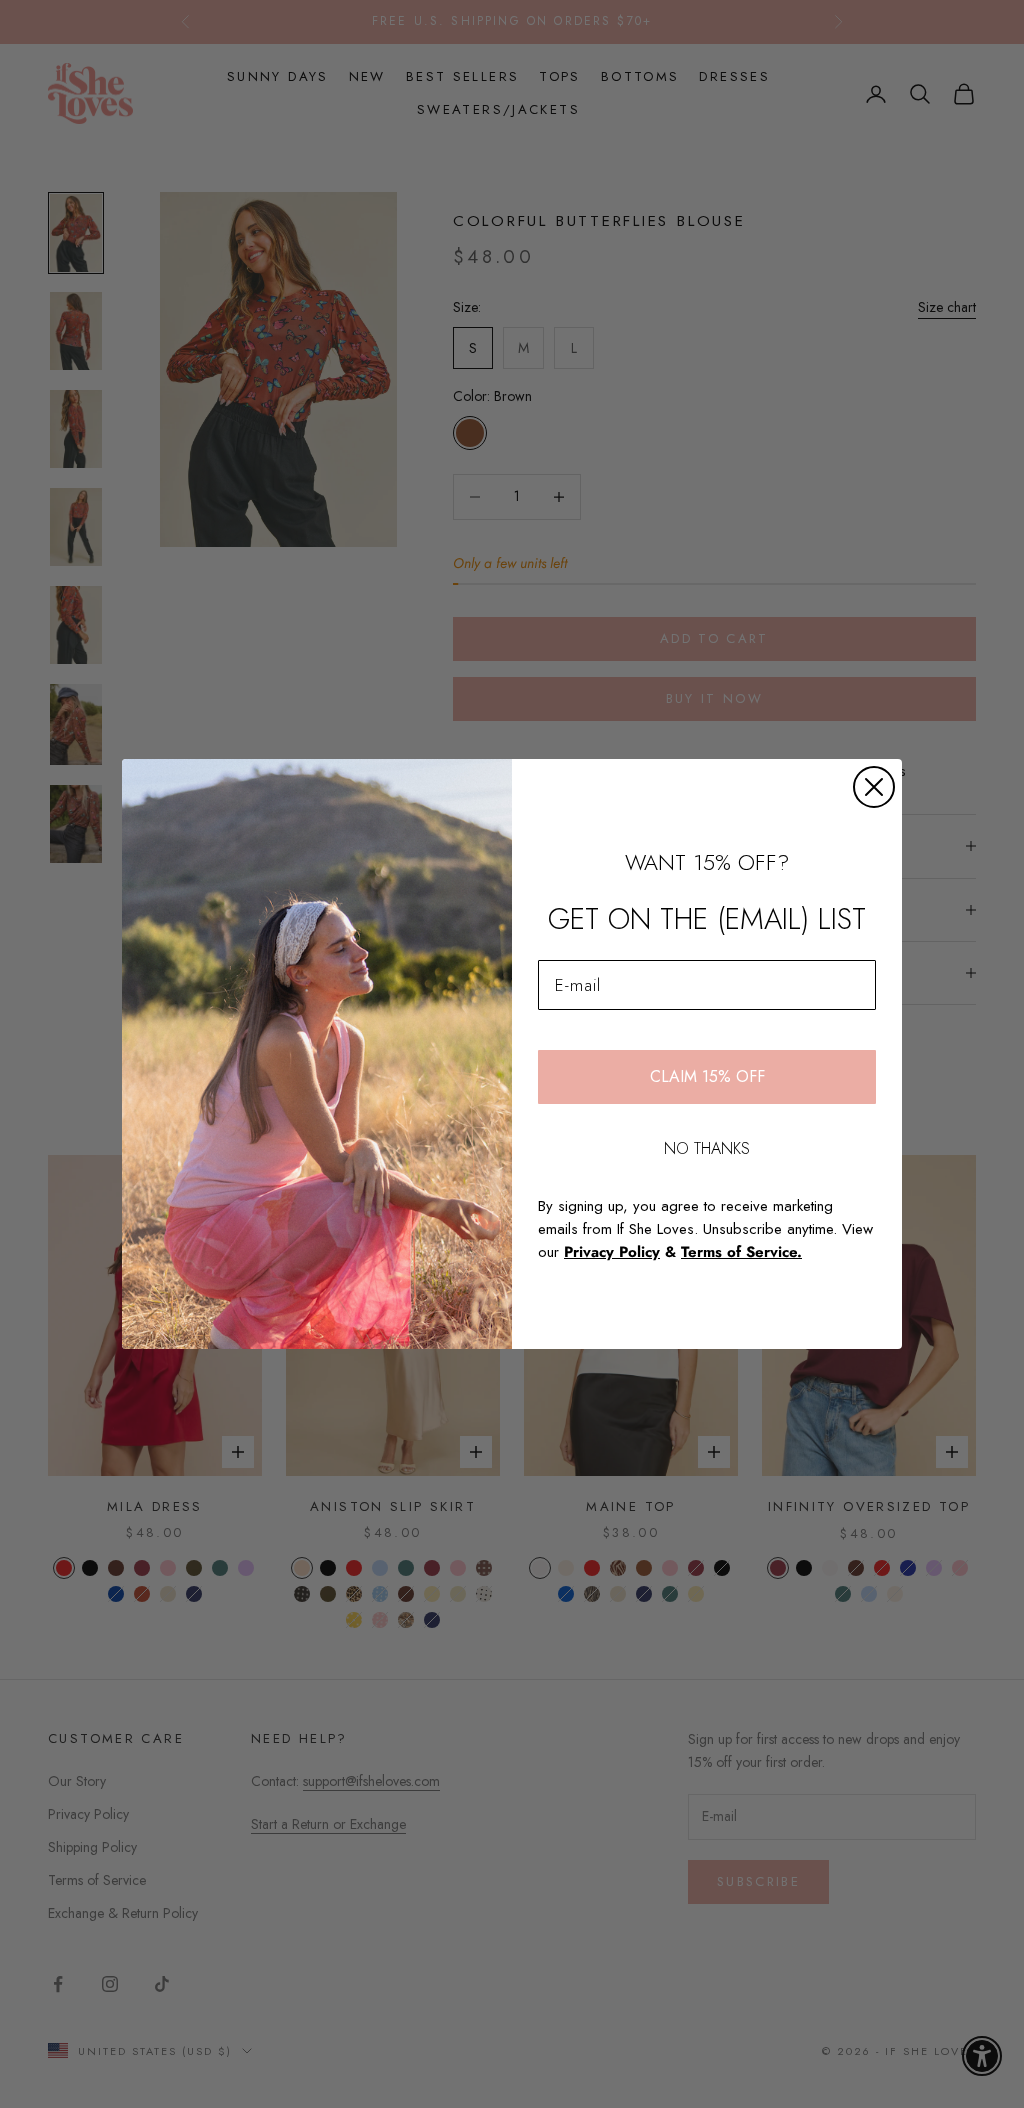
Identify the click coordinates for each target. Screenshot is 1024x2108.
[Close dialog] (874, 787)
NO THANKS (707, 1148)
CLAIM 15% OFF (707, 1076)
